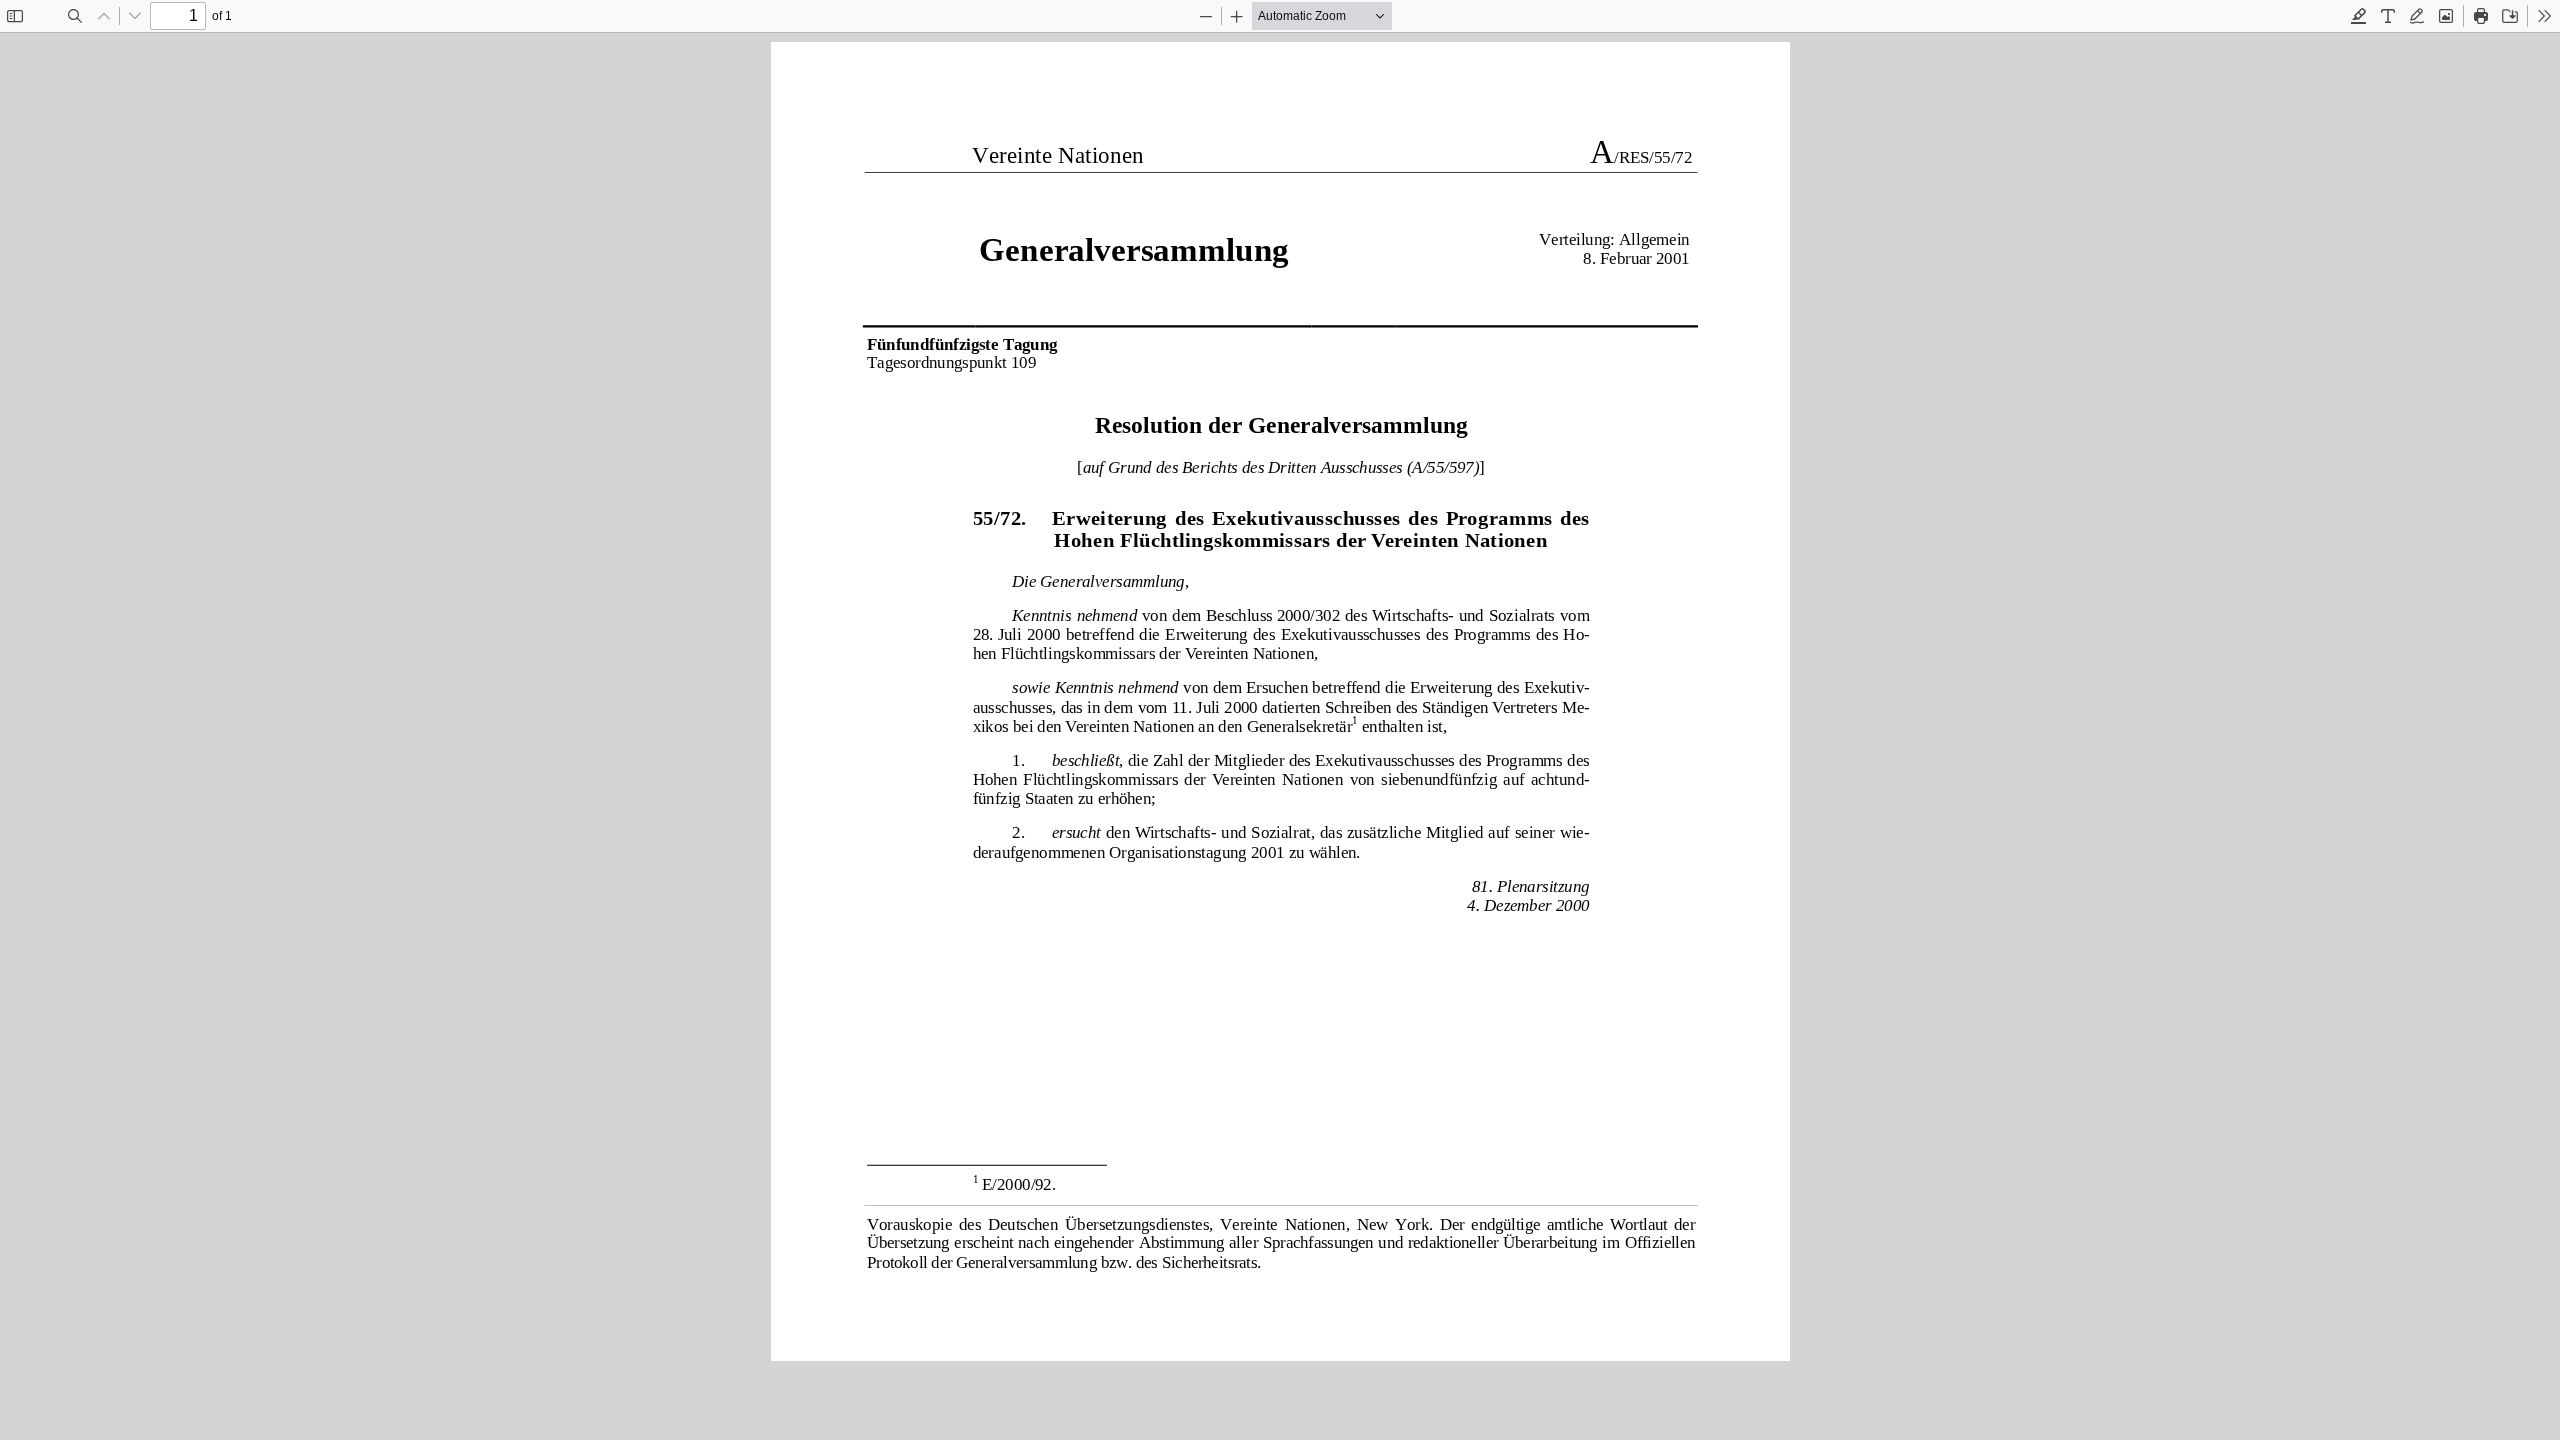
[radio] (2359, 16)
